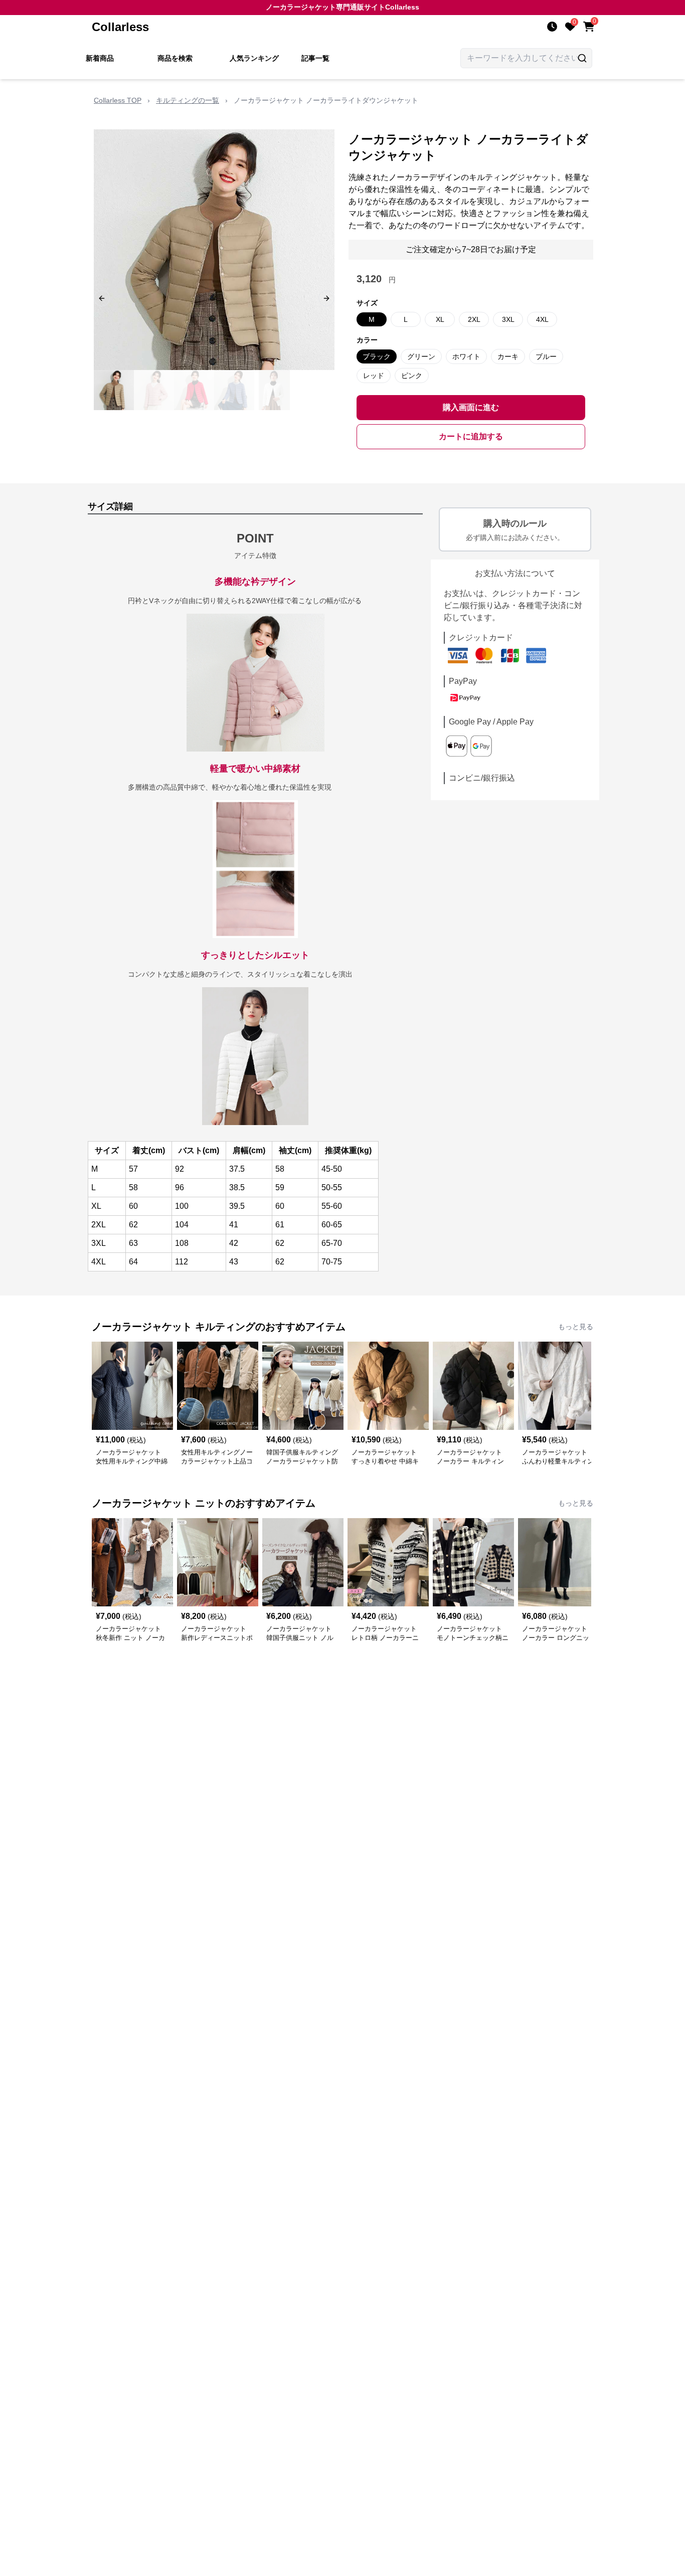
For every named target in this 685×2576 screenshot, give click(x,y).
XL (440, 319)
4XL (542, 319)
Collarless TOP (118, 100)
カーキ (508, 356)
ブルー (546, 356)
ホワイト (466, 356)
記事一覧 (315, 58)
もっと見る (576, 1327)
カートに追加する (471, 436)
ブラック (377, 356)
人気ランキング (254, 58)
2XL (474, 319)
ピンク (412, 376)
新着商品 (100, 58)
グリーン (421, 356)
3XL (508, 319)
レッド (374, 376)
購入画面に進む (471, 407)
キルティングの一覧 (188, 100)
